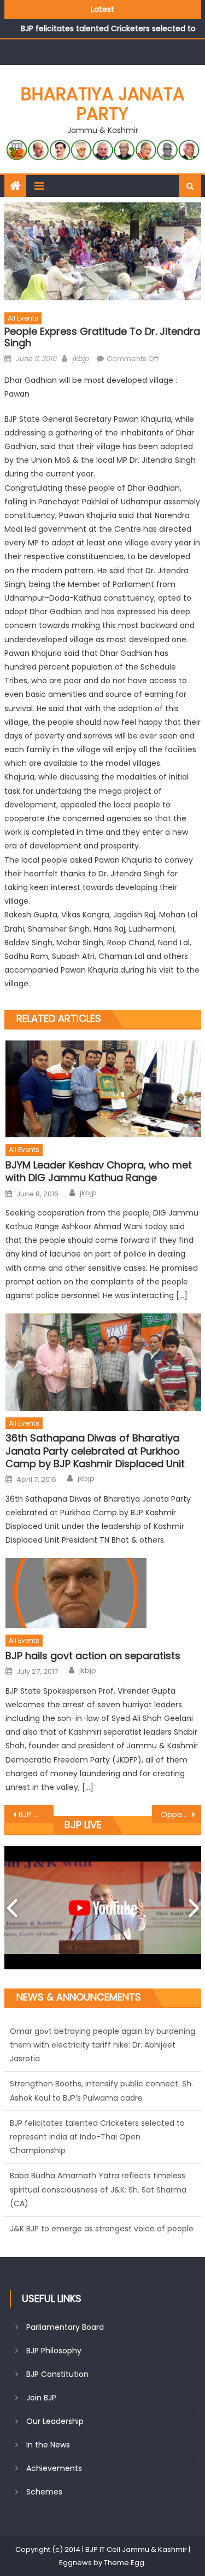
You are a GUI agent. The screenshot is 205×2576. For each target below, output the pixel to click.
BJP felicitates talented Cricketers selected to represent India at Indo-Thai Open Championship (97, 2084)
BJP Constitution (57, 2374)
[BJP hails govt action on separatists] (103, 1593)
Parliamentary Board (65, 2327)
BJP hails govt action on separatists (93, 1656)
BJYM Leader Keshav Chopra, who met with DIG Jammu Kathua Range (99, 1171)
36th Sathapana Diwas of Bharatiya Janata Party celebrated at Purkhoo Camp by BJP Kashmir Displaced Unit (95, 1451)
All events (23, 318)
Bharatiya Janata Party (103, 104)
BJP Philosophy (54, 2351)
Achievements (54, 2468)
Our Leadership (55, 2421)
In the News (48, 2445)
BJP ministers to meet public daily (36, 1815)
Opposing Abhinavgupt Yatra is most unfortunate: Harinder (181, 1815)
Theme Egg (124, 2563)
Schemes (44, 2492)
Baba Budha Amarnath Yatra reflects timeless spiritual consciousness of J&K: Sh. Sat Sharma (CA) (98, 2137)
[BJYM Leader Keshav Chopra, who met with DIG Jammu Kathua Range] (103, 1089)
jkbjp (81, 359)
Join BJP (41, 2398)
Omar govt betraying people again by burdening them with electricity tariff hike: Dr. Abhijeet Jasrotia (102, 2229)
